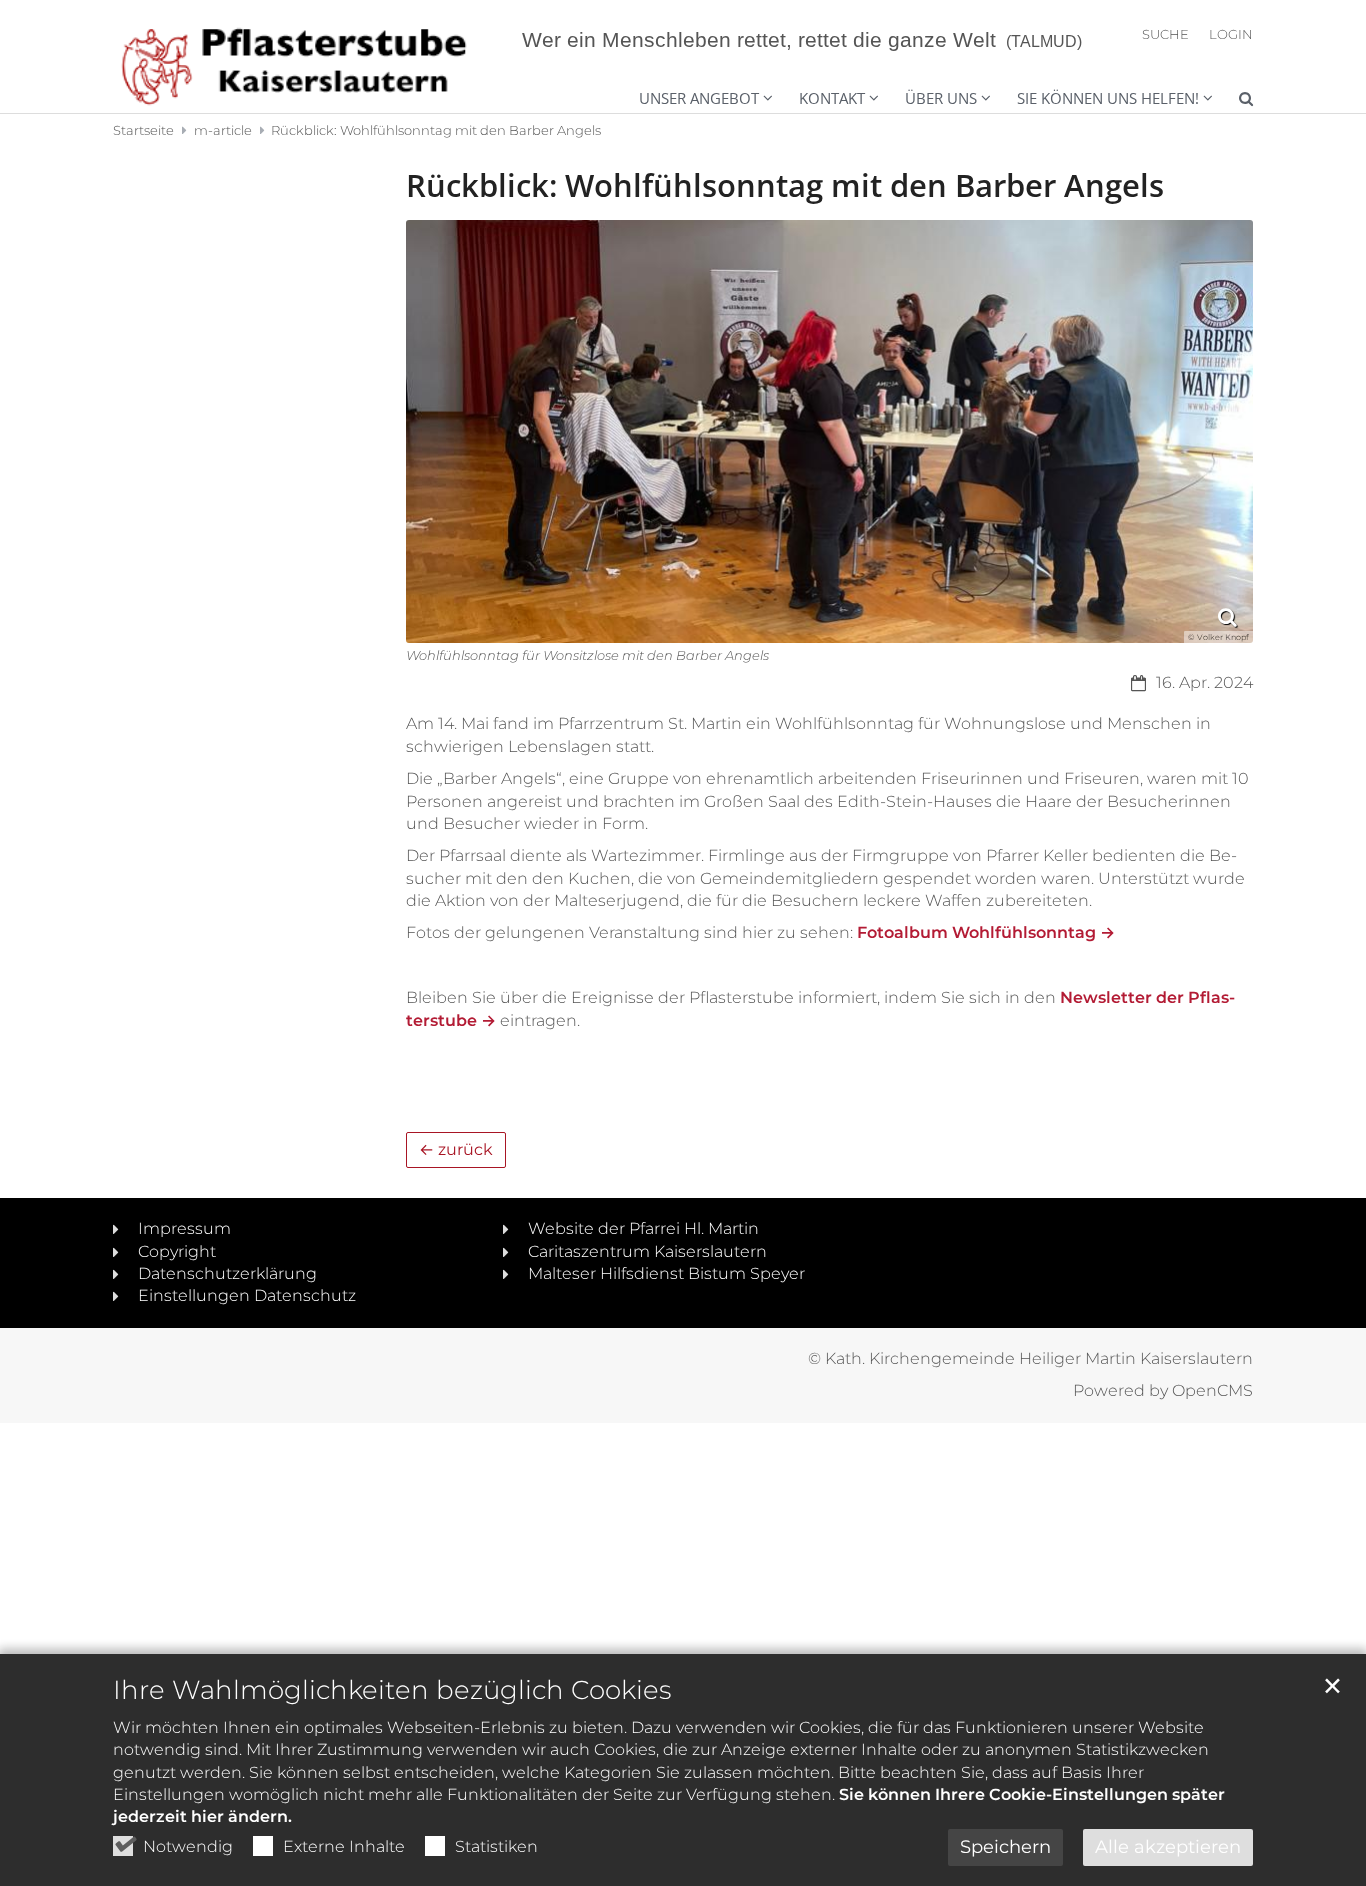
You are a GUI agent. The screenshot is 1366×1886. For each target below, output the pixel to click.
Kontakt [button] (832, 98)
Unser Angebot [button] (699, 98)
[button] (1102, 100)
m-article (223, 130)
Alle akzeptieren (1168, 1847)
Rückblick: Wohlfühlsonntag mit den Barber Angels (436, 130)
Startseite (143, 130)
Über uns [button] (941, 98)
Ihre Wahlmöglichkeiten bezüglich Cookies (392, 1690)
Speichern (1005, 1847)
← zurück (456, 1149)
